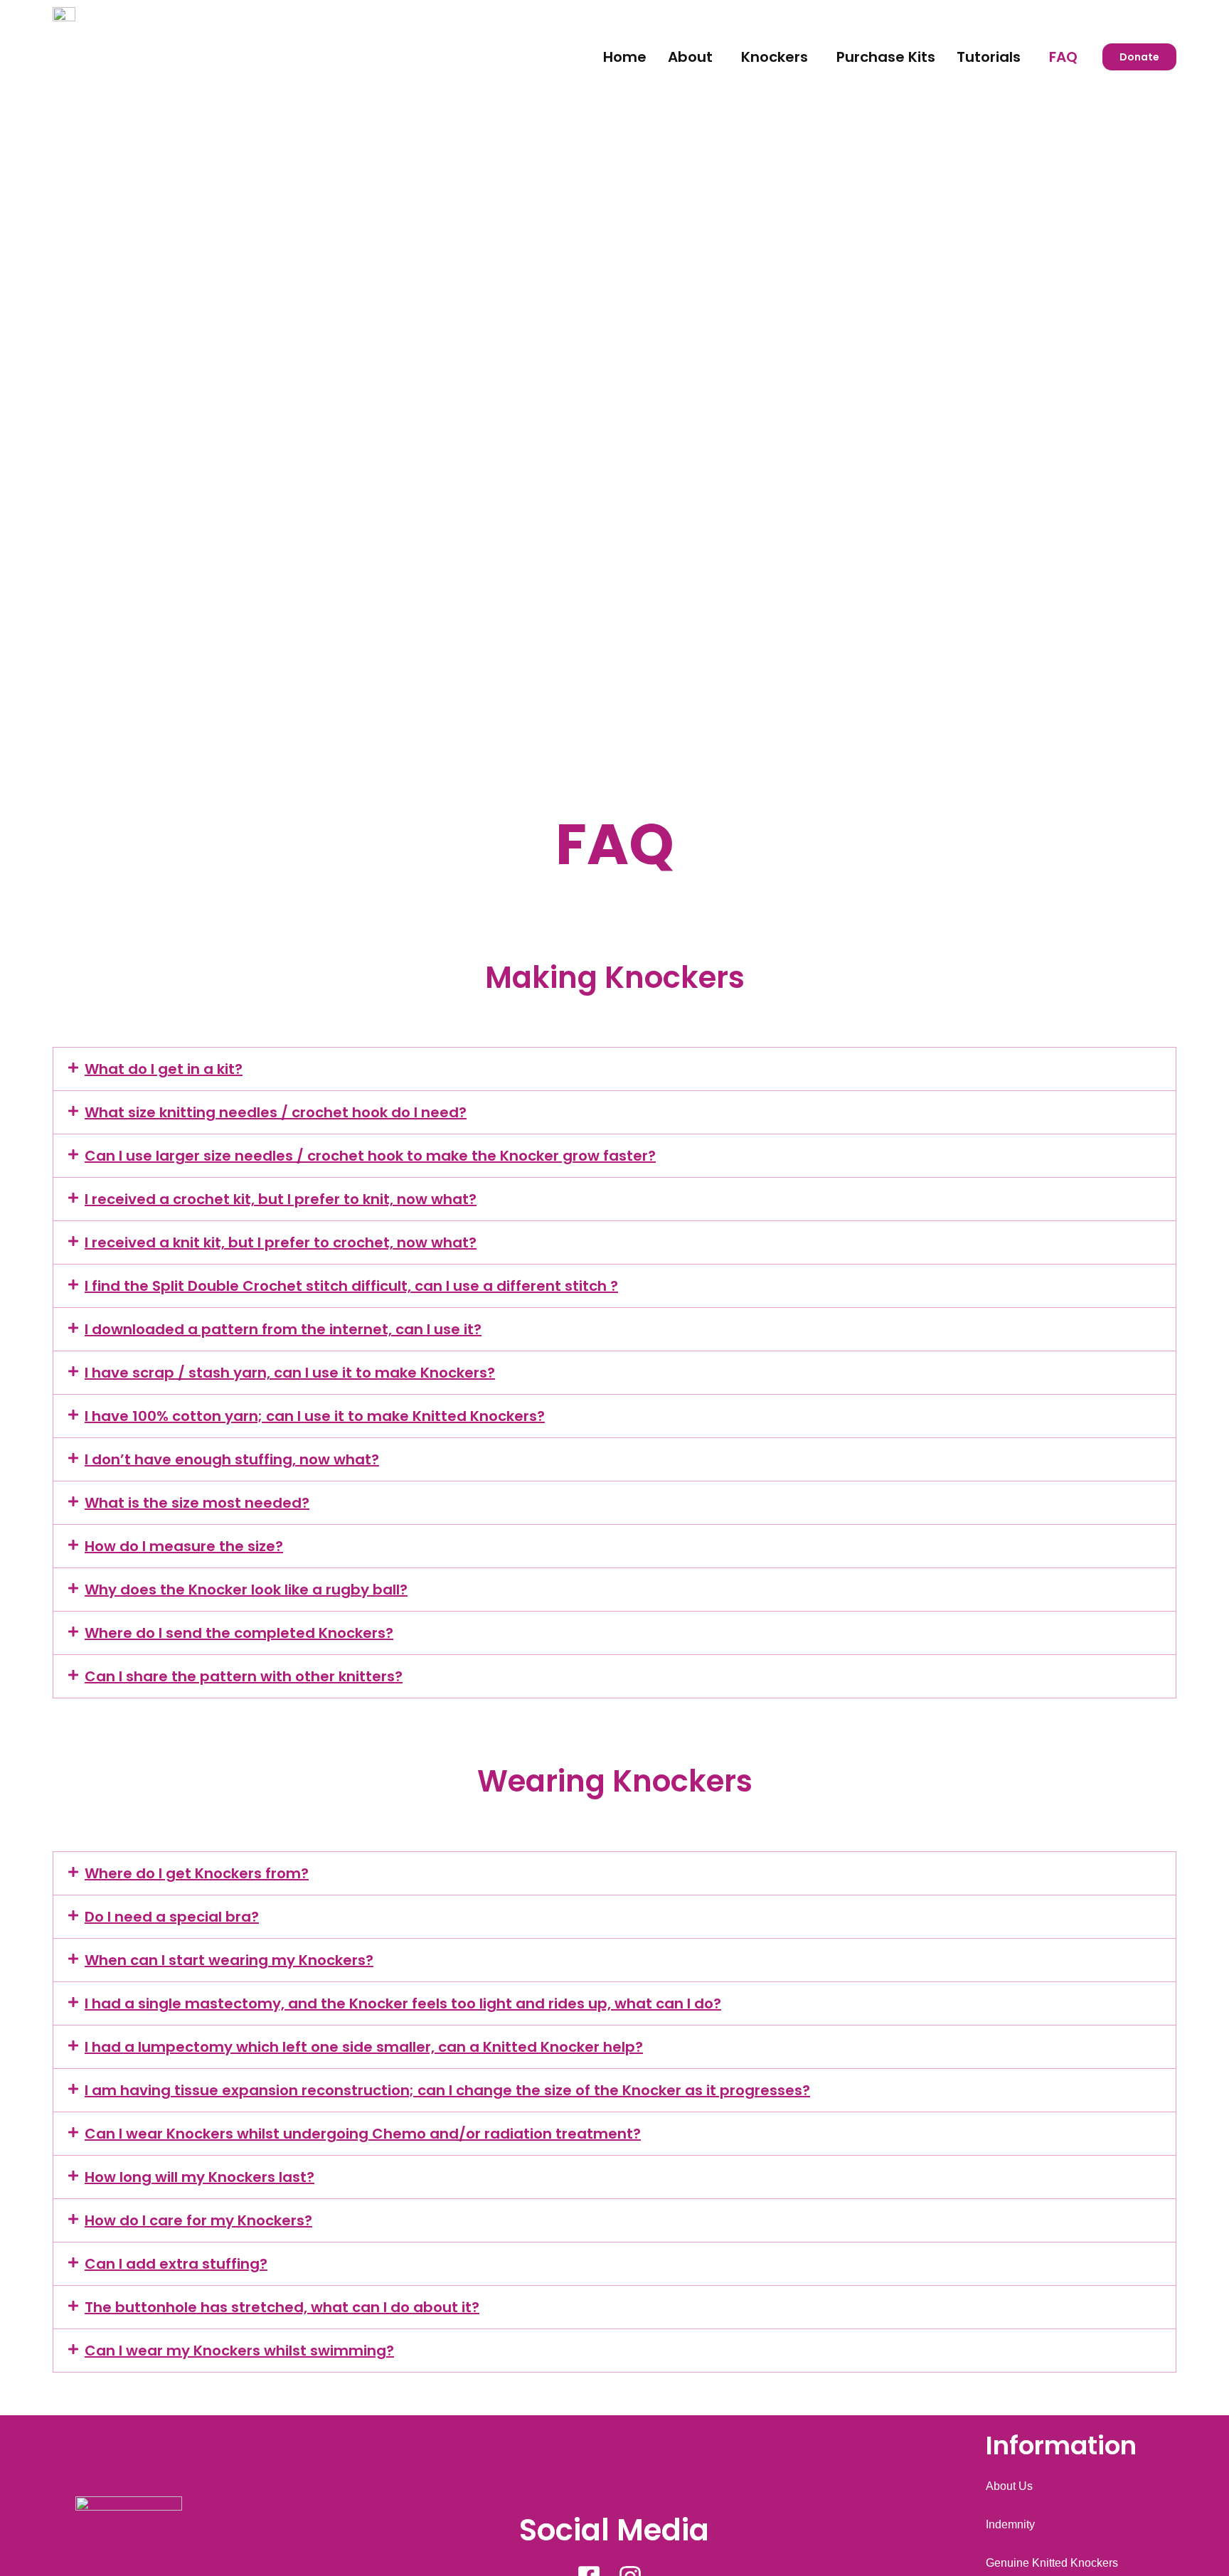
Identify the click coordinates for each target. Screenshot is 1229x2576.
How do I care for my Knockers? (198, 2220)
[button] (694, 57)
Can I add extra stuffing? (176, 2264)
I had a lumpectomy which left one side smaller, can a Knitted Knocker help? (364, 2047)
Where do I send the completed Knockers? (239, 1633)
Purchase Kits (886, 57)
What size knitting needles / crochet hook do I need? (276, 1112)
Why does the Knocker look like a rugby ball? (246, 1590)
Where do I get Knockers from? (197, 1873)
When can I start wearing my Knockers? (229, 1960)
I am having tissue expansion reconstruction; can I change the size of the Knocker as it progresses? (447, 2090)
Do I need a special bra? (172, 1917)
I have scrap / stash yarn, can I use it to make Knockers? (290, 1373)
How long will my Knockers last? (199, 2177)
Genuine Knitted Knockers (1052, 2563)
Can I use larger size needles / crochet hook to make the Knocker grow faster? (370, 1156)
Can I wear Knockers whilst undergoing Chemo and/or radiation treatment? (363, 2134)
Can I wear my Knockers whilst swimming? (239, 2351)
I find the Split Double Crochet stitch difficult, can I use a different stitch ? (351, 1286)
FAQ (1063, 57)
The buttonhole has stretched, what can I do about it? (282, 2307)
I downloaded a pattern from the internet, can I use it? (283, 1329)
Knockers (775, 57)
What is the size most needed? (197, 1503)
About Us (1009, 2486)
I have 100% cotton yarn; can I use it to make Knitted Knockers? (315, 1416)
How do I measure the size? (184, 1546)
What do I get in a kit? (164, 1069)
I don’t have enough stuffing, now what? (232, 1459)
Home (625, 57)
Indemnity (1010, 2524)
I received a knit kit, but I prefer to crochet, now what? (281, 1242)
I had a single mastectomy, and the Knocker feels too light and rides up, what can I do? (403, 2003)
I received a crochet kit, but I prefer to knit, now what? (281, 1199)
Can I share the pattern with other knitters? (244, 1676)
